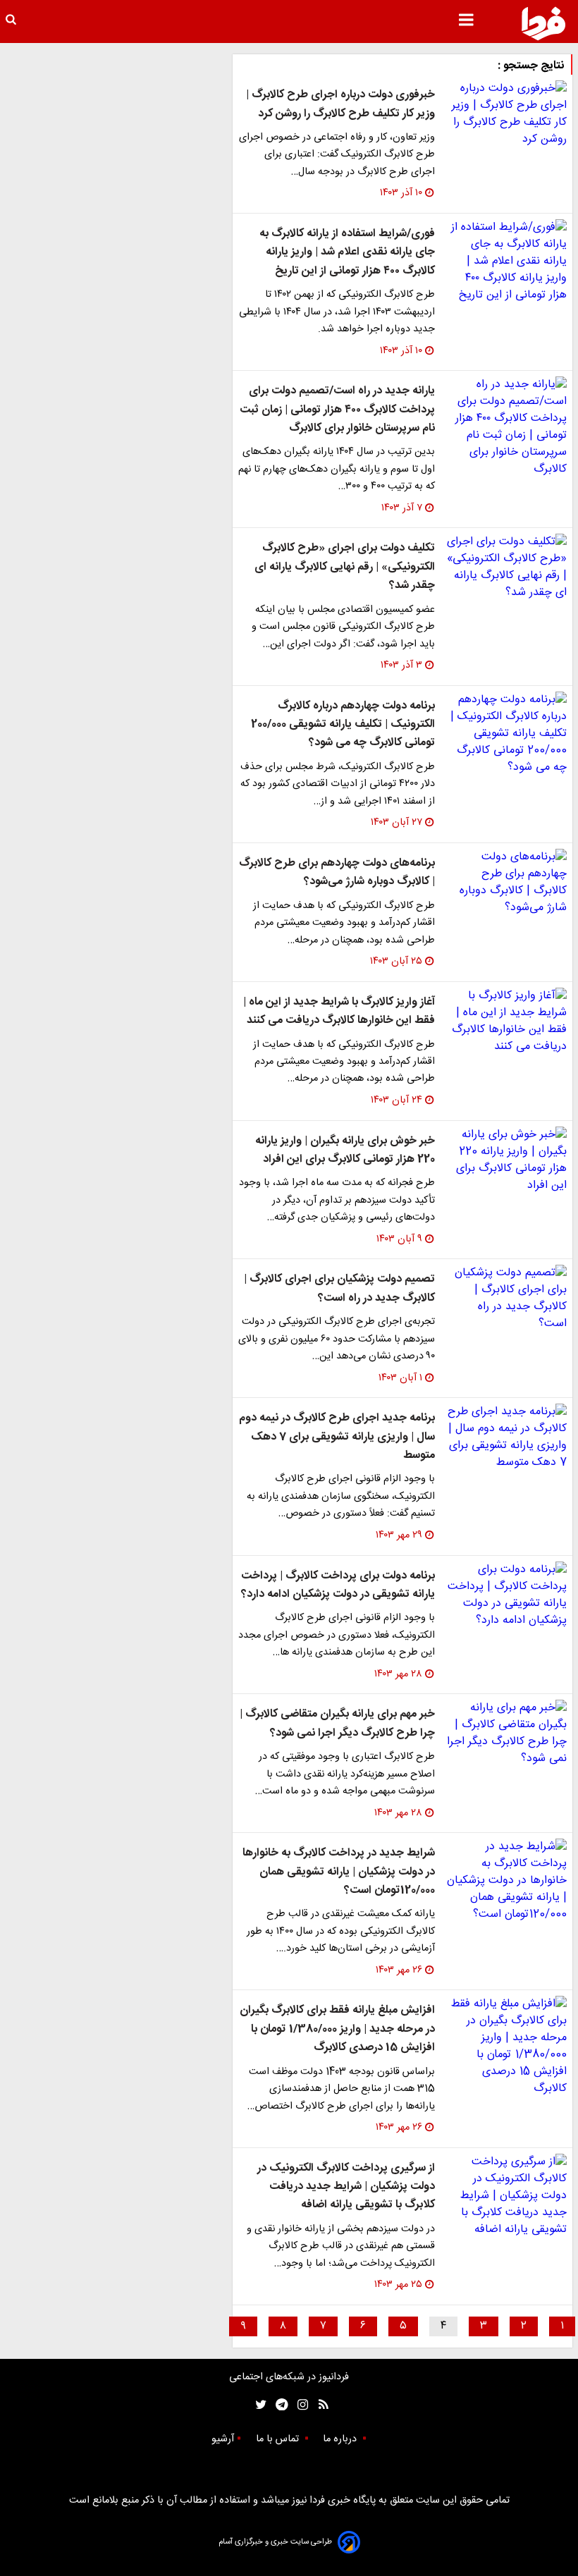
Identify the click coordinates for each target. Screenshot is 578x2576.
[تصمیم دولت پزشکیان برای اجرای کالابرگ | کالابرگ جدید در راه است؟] (506, 1299)
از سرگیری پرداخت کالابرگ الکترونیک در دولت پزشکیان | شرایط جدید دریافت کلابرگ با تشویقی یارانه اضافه (346, 2187)
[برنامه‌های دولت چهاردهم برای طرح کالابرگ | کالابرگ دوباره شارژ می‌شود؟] (506, 883)
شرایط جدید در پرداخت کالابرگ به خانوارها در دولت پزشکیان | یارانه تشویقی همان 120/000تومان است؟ (339, 1872)
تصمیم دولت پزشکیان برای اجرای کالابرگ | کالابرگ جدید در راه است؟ (339, 1288)
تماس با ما (279, 2439)
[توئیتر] (258, 2405)
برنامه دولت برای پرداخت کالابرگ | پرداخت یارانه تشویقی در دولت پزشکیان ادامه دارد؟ (338, 1585)
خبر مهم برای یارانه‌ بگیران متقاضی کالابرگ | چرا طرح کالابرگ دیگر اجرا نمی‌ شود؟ (337, 1723)
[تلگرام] (277, 2405)
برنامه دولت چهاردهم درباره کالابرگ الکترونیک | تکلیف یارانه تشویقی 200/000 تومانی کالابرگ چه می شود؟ (343, 725)
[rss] (319, 2405)
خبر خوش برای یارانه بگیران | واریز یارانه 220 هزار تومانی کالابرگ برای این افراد (345, 1150)
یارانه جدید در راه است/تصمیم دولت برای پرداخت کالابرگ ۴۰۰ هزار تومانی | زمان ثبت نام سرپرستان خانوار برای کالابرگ (337, 410)
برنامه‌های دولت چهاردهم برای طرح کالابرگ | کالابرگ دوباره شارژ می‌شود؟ (337, 872)
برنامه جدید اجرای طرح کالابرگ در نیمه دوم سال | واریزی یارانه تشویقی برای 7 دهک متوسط (337, 1437)
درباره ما (341, 2439)
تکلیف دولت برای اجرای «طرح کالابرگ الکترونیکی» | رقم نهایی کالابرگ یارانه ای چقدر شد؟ (345, 567)
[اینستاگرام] (299, 2405)
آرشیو (223, 2439)
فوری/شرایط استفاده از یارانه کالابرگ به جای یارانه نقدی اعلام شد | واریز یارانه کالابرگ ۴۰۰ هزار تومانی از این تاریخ (347, 252)
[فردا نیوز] (543, 23)
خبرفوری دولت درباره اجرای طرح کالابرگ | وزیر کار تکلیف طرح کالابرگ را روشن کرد (340, 104)
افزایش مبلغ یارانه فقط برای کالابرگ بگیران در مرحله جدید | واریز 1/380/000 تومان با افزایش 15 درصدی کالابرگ (337, 2029)
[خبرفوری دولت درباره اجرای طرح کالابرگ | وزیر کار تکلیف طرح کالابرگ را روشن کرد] (506, 114)
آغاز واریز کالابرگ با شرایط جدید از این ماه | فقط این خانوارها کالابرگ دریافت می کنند (339, 1011)
